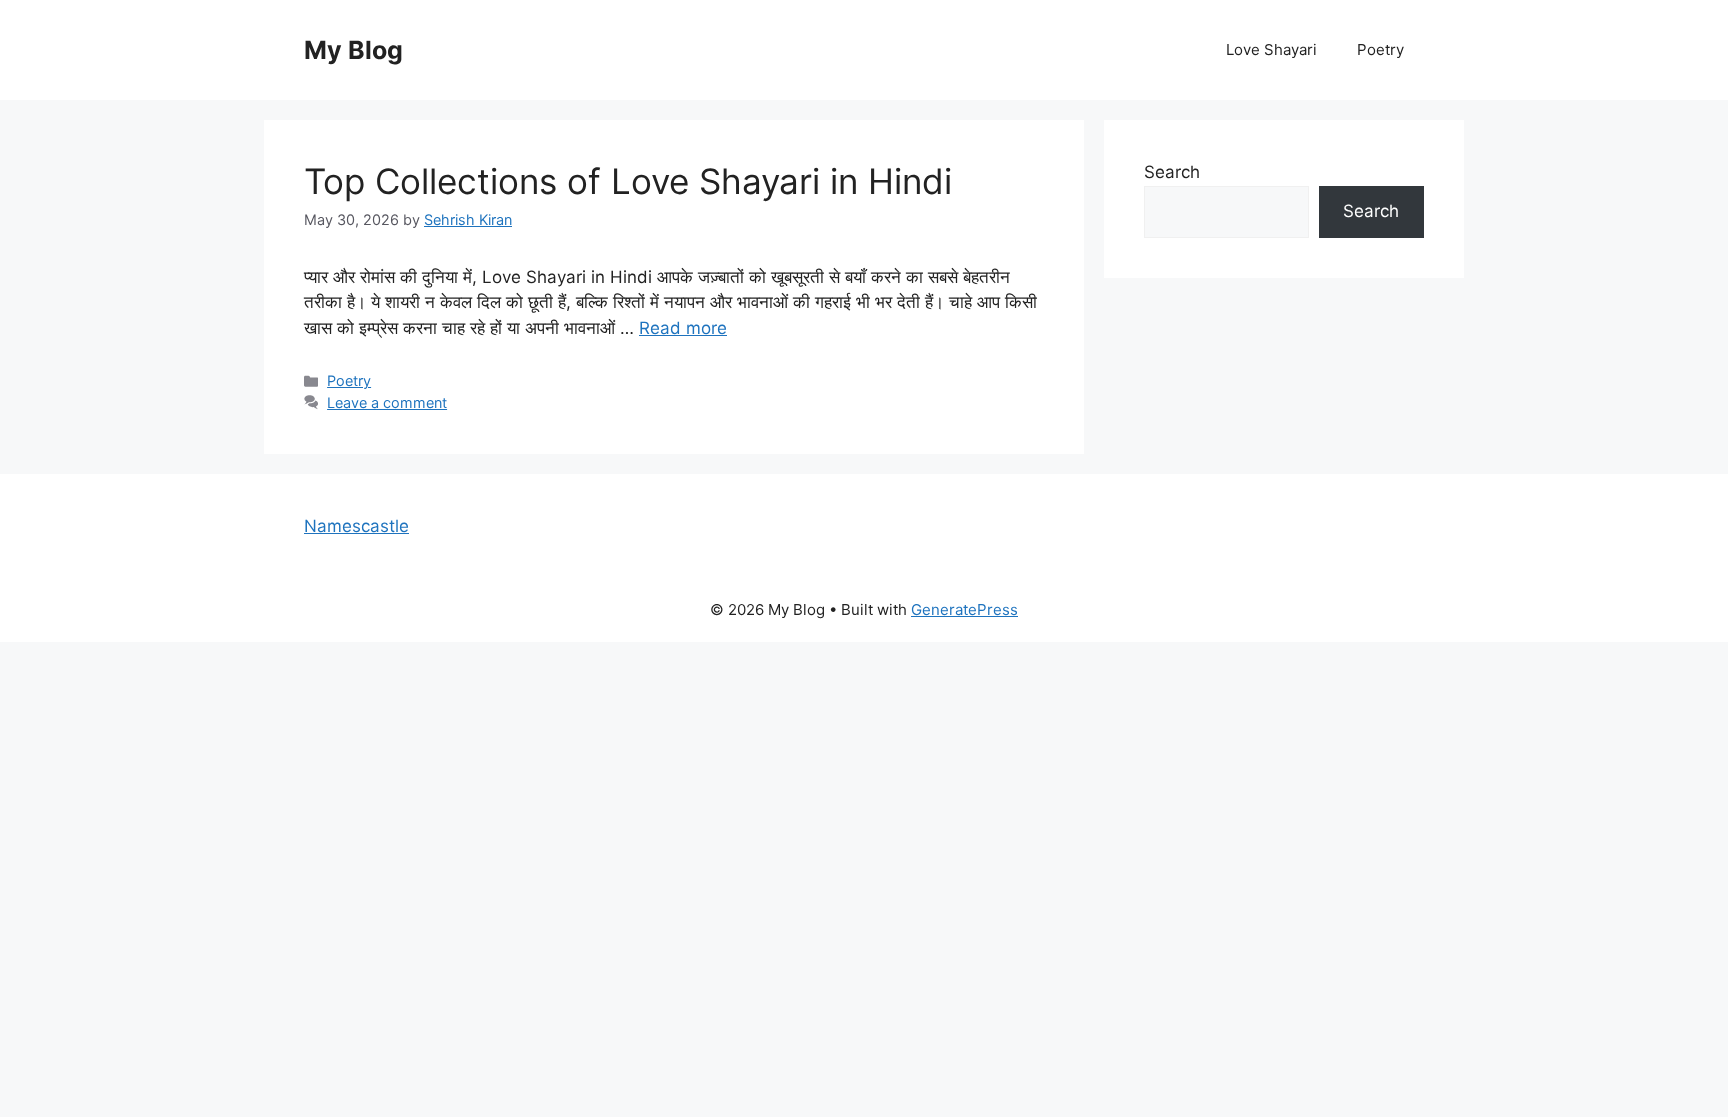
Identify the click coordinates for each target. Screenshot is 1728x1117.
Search (1172, 172)
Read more (683, 328)
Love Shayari (1271, 49)
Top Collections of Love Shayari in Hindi (628, 181)
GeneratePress (964, 609)
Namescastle (356, 526)
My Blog (353, 50)
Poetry (1380, 49)
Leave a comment (387, 402)
